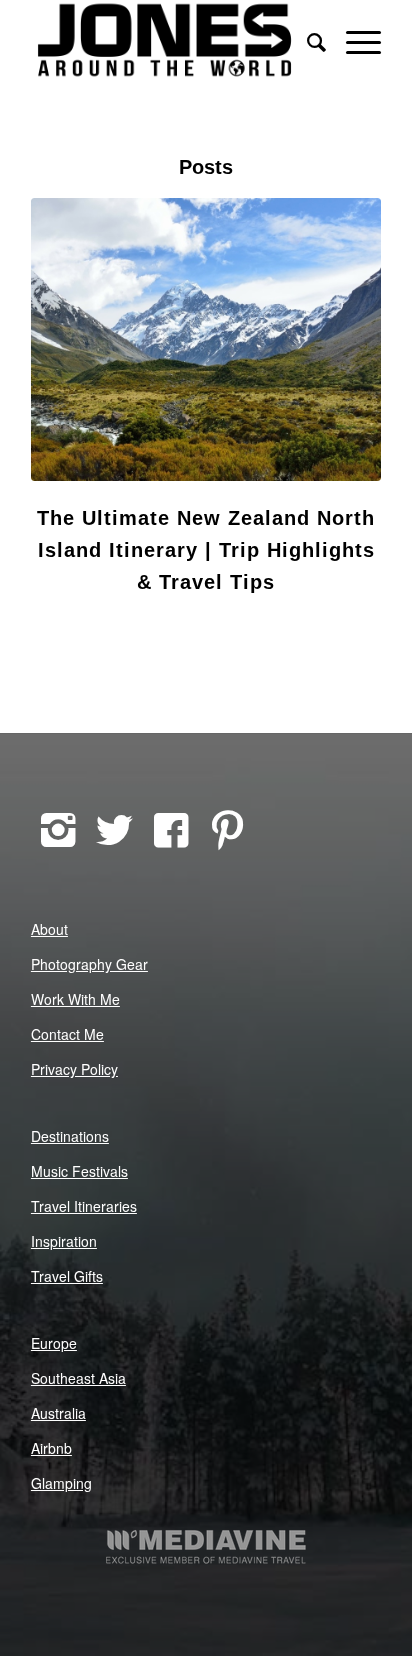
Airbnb (51, 1448)
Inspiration (64, 1241)
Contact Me (67, 1034)
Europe (54, 1343)
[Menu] (353, 40)
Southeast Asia (78, 1378)
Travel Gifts (67, 1276)
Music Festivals (79, 1171)
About (49, 929)
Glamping (61, 1483)
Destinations (70, 1136)
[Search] (306, 40)
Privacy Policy (74, 1069)
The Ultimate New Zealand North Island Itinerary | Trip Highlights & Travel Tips (206, 550)
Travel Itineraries (84, 1206)
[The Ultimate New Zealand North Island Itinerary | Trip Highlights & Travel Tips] (206, 339)
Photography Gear (89, 964)
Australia (58, 1413)
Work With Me (75, 999)
